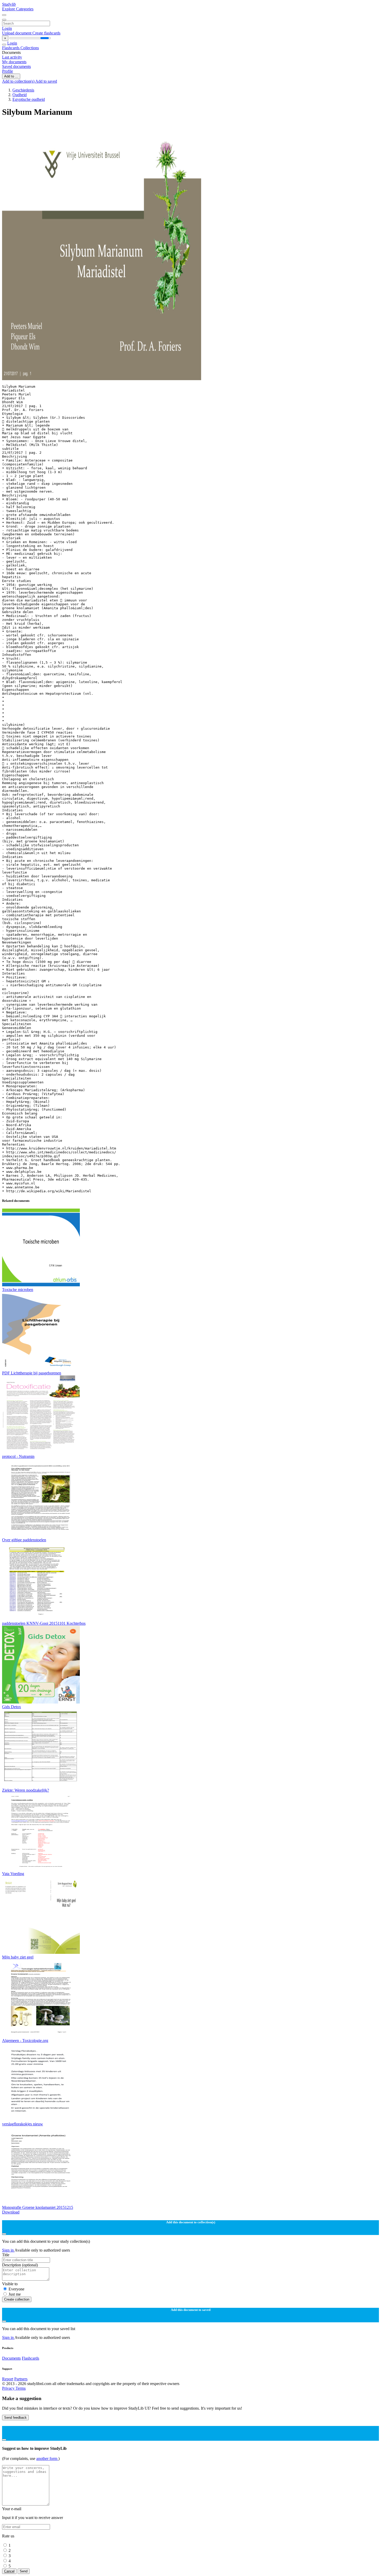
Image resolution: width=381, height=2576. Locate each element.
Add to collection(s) (19, 81)
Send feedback (15, 2418)
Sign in (8, 2250)
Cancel (9, 2571)
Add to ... (11, 76)
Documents (11, 2358)
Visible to (10, 2284)
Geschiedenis (23, 90)
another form (47, 2458)
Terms (21, 2388)
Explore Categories (18, 9)
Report (8, 2379)
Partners (21, 2379)
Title (6, 2255)
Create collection (17, 2299)
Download (11, 2212)
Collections (30, 48)
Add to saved (46, 81)
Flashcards (11, 48)
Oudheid (20, 95)
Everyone (16, 2289)
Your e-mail (12, 2509)
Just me (15, 2294)
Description (20, 2265)
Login (7, 28)
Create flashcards (46, 33)
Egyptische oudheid (29, 99)
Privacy (9, 2388)
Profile (8, 71)
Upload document (17, 33)
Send (24, 2571)
